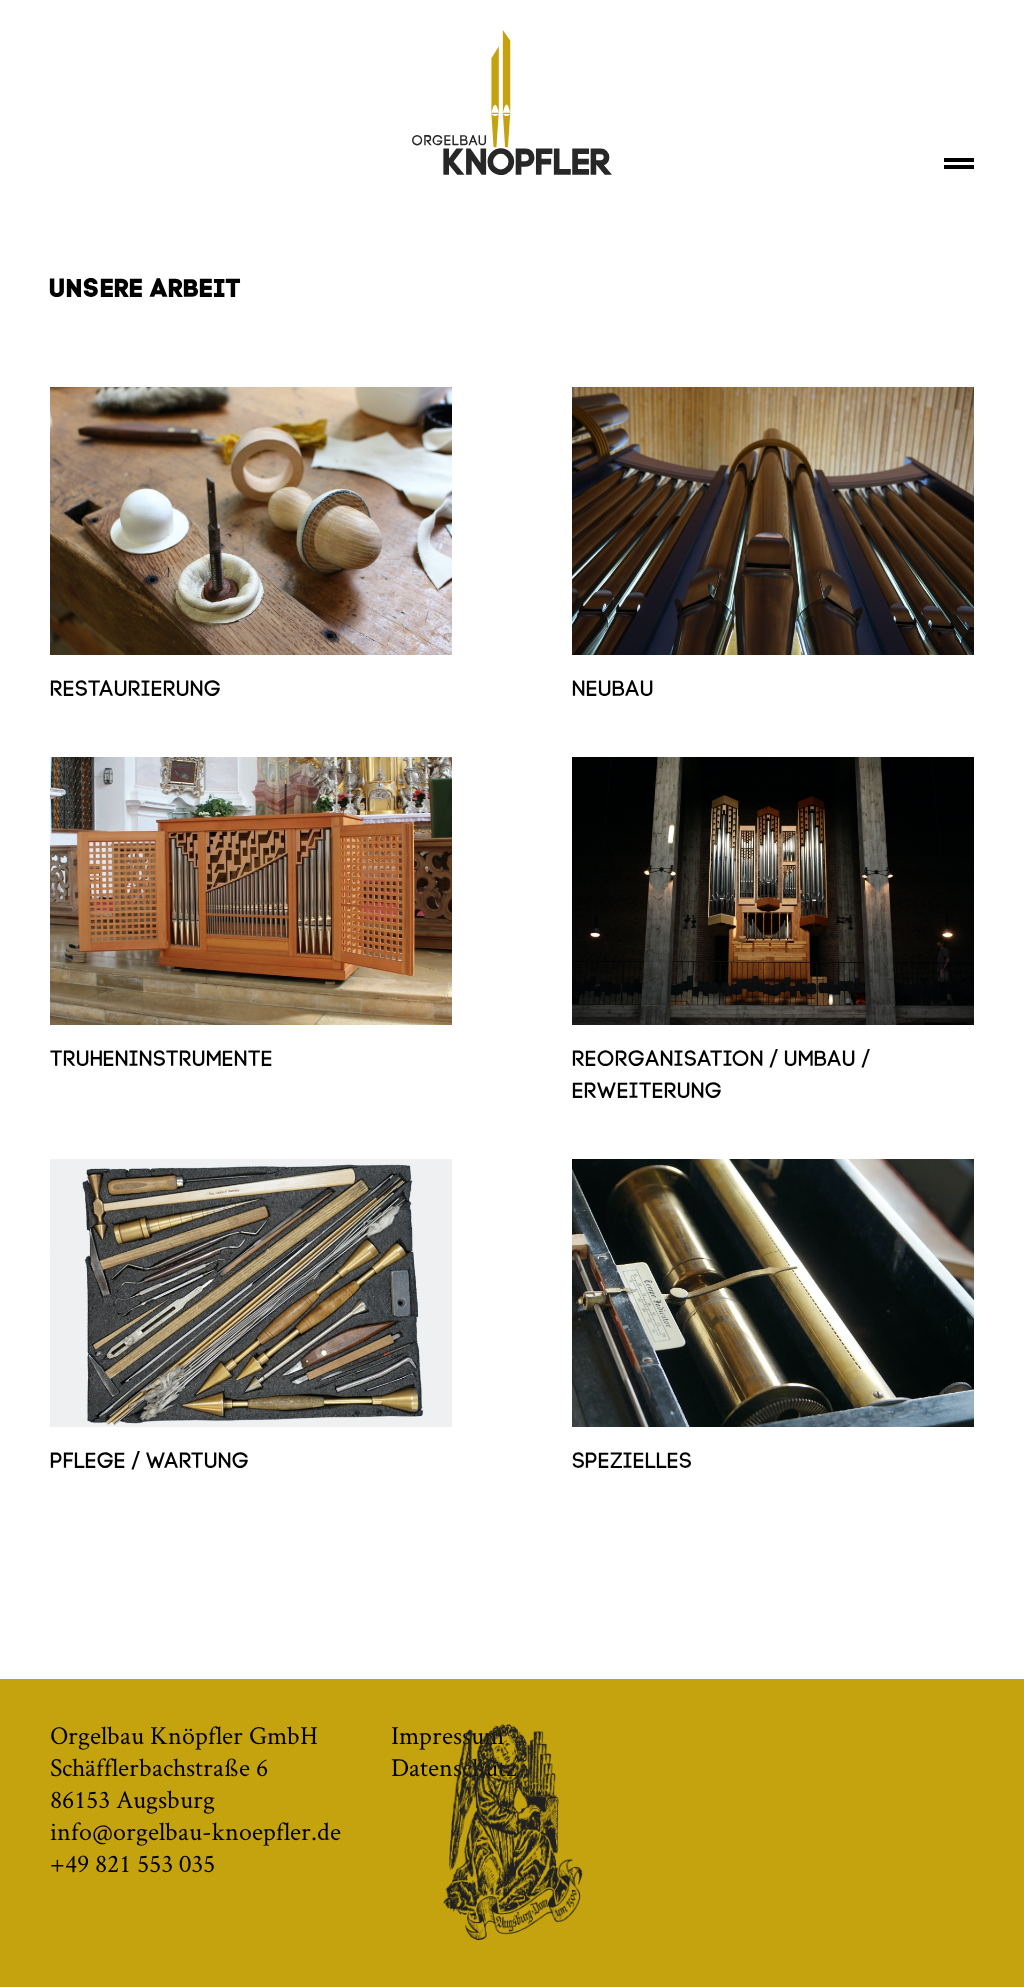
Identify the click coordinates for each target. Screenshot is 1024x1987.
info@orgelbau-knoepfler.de (195, 1831)
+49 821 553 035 (132, 1863)
